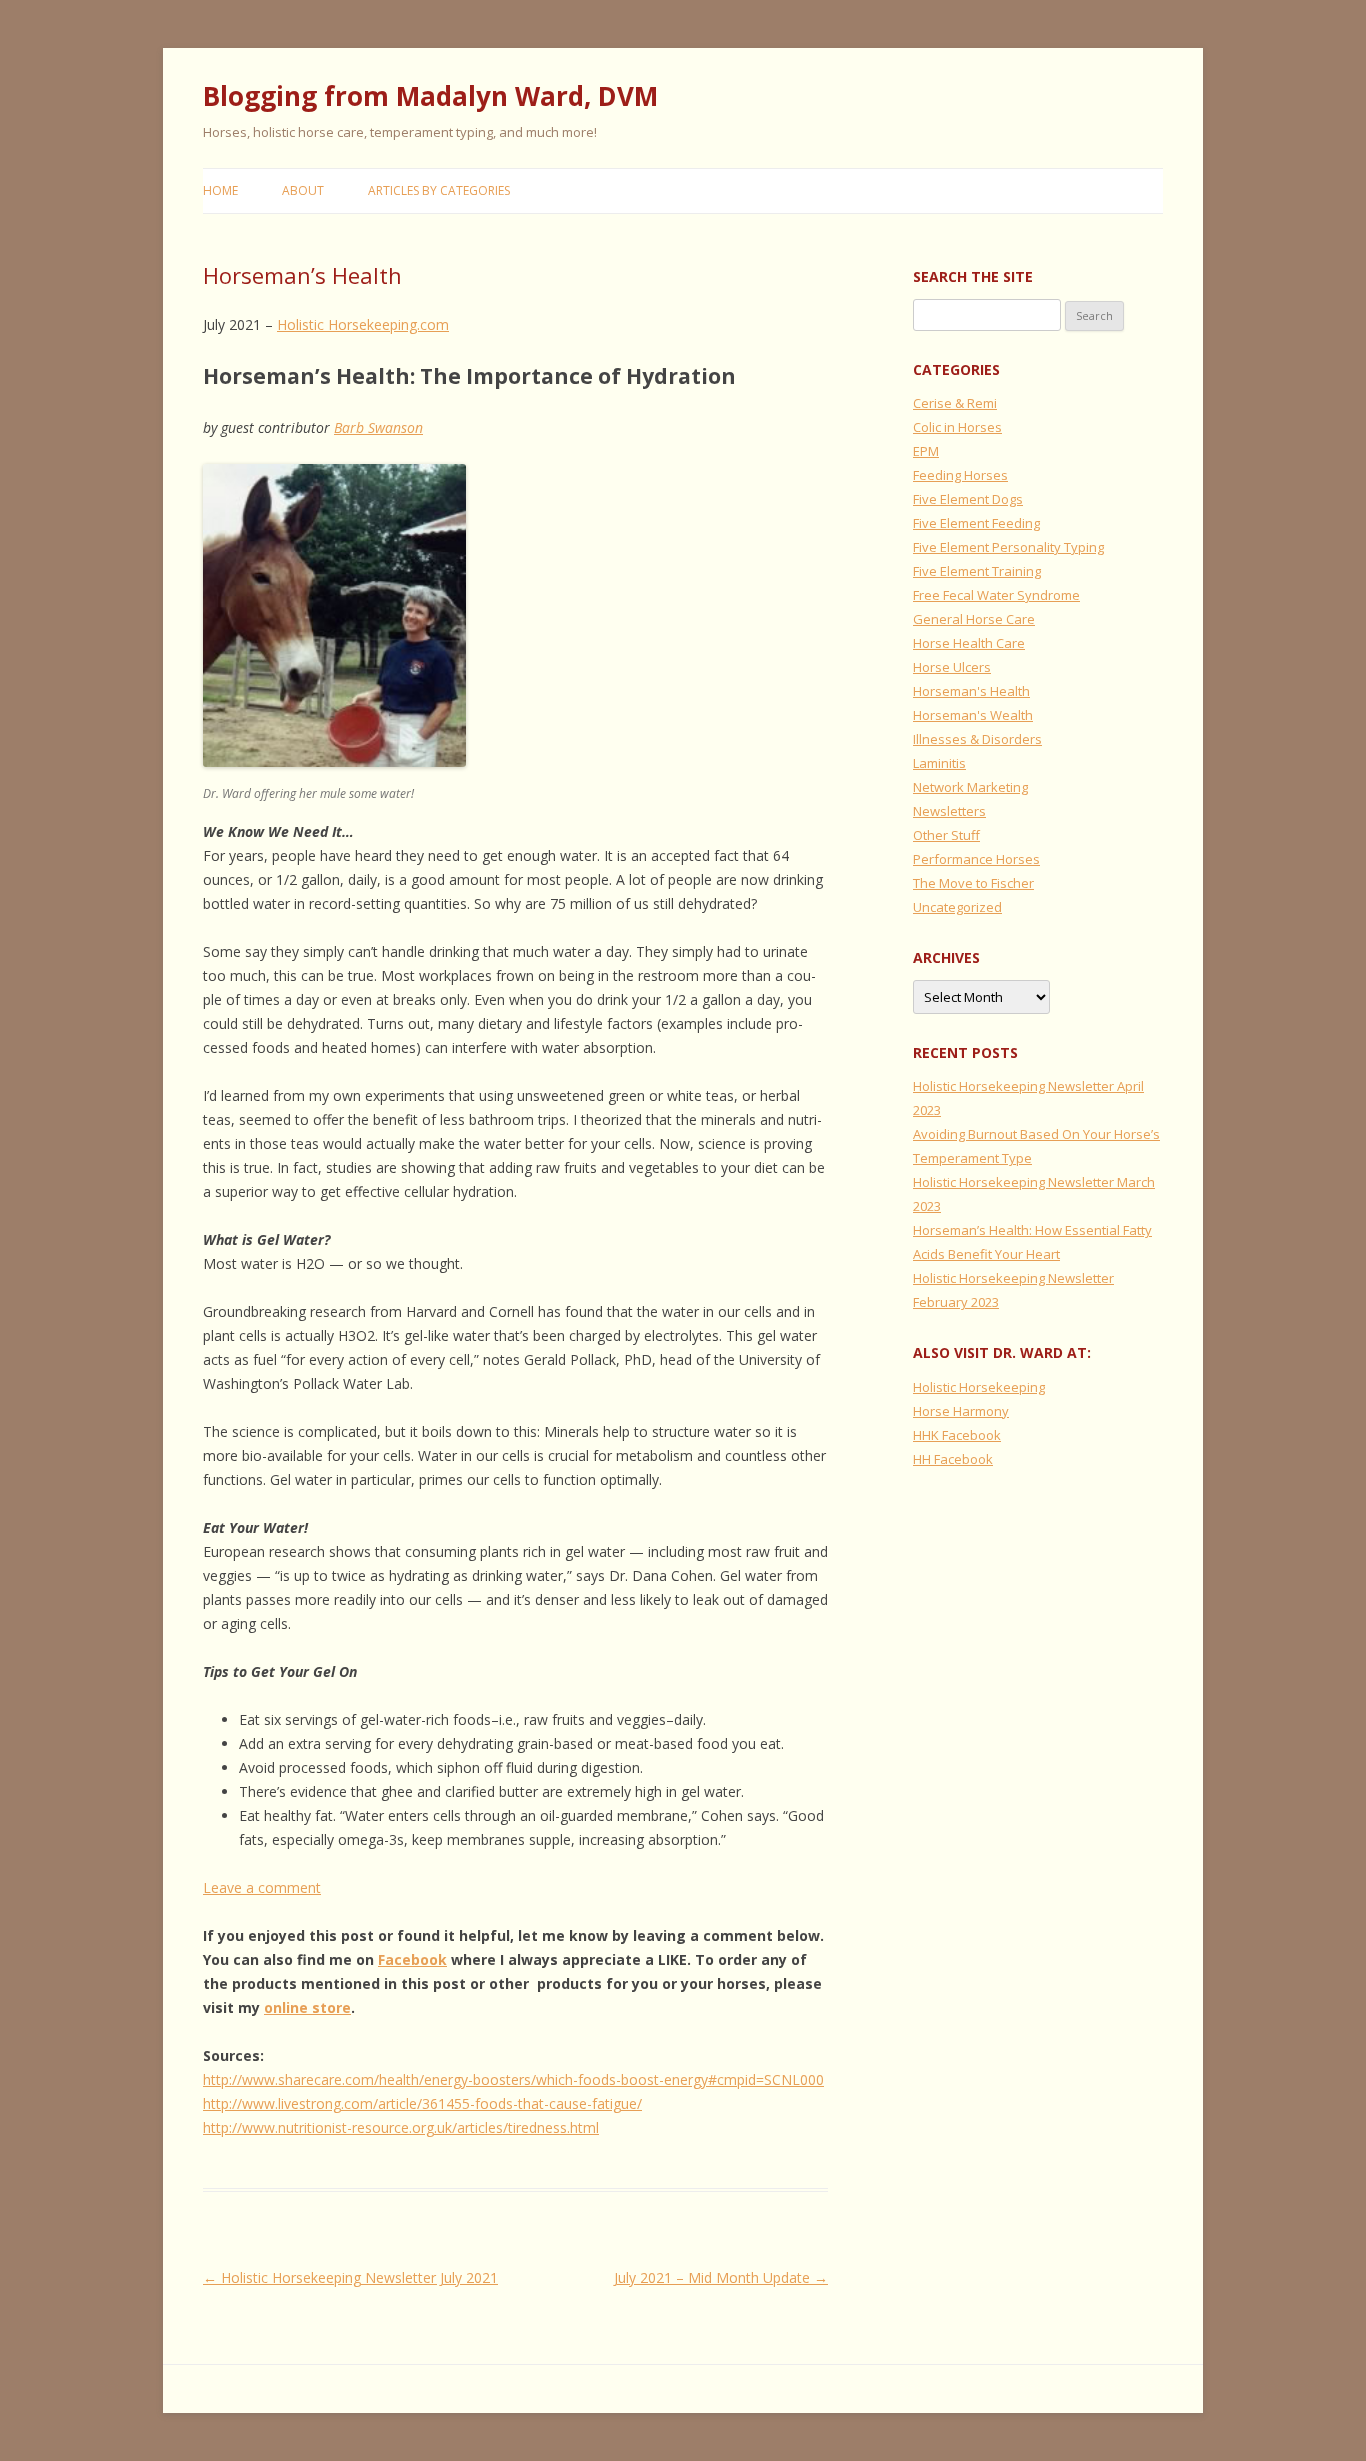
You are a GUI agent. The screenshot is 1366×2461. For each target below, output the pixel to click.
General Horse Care (974, 619)
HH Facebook (953, 1459)
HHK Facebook (957, 1435)
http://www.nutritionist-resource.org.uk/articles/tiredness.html (401, 2127)
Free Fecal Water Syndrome (996, 595)
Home (220, 190)
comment (289, 1887)
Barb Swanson (378, 427)
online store (307, 2007)
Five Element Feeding (976, 523)
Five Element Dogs (968, 499)
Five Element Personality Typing (1008, 547)
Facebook (412, 1959)
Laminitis (939, 763)
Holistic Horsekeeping (979, 1387)
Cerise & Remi (955, 403)
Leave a (230, 1887)
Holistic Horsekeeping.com (363, 324)
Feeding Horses (960, 475)
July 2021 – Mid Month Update (721, 2277)
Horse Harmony (961, 1411)
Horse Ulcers (952, 667)
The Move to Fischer (973, 883)
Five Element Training (977, 571)
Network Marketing (970, 787)
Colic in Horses (957, 427)
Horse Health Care (969, 643)
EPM (926, 451)
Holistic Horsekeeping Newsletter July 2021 (350, 2277)
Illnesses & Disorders (977, 739)
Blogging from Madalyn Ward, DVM (430, 96)
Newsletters (949, 811)
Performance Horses (976, 859)
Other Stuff (946, 835)
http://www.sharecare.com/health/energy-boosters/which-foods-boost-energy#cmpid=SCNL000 (513, 2079)
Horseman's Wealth (973, 715)
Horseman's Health (971, 691)
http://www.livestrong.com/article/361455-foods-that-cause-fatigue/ (422, 2103)
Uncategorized (957, 907)
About (303, 190)
